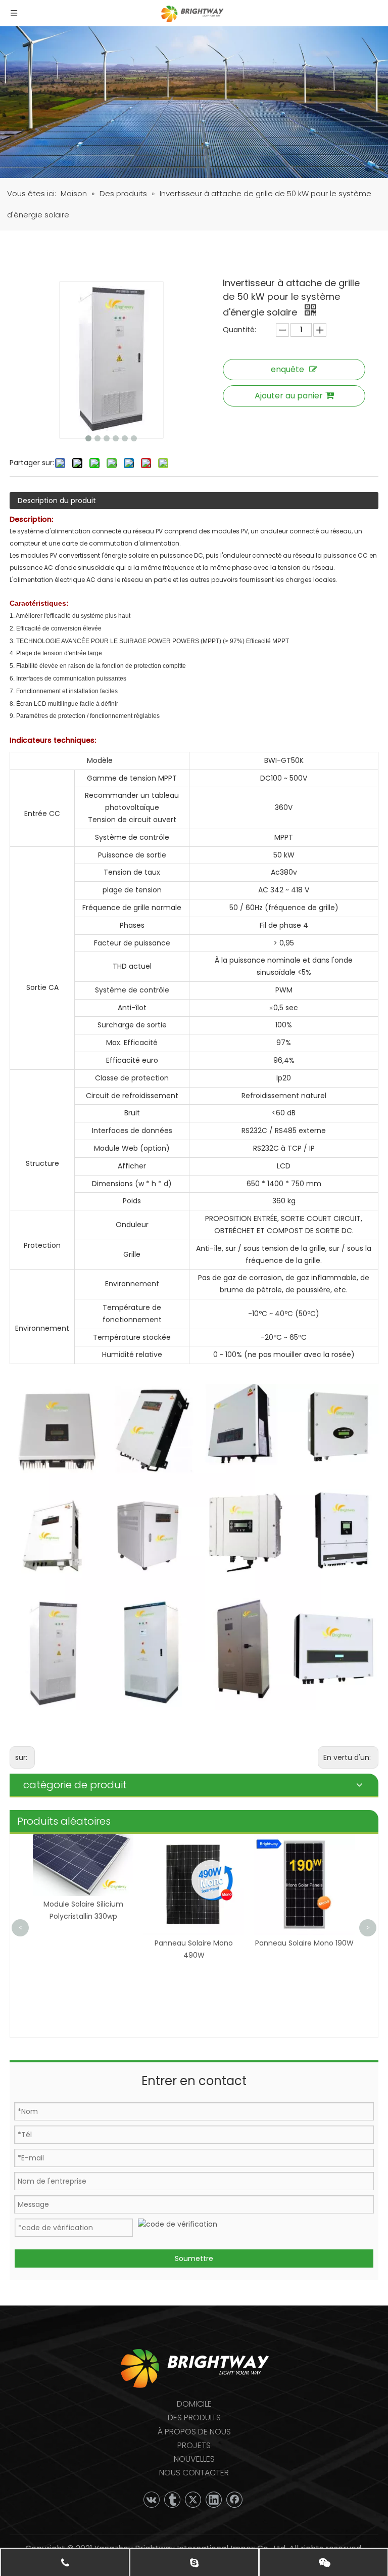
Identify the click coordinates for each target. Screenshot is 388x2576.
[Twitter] (193, 2500)
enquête (287, 369)
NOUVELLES (194, 2459)
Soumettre (194, 2258)
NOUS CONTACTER (194, 2473)
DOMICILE (194, 2404)
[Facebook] (234, 2500)
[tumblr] (172, 2500)
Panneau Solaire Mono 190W (304, 1943)
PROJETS (194, 2445)
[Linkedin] (214, 2500)
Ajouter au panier (289, 396)
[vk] (152, 2500)
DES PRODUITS (194, 2417)
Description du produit (57, 501)
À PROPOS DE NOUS (194, 2432)
